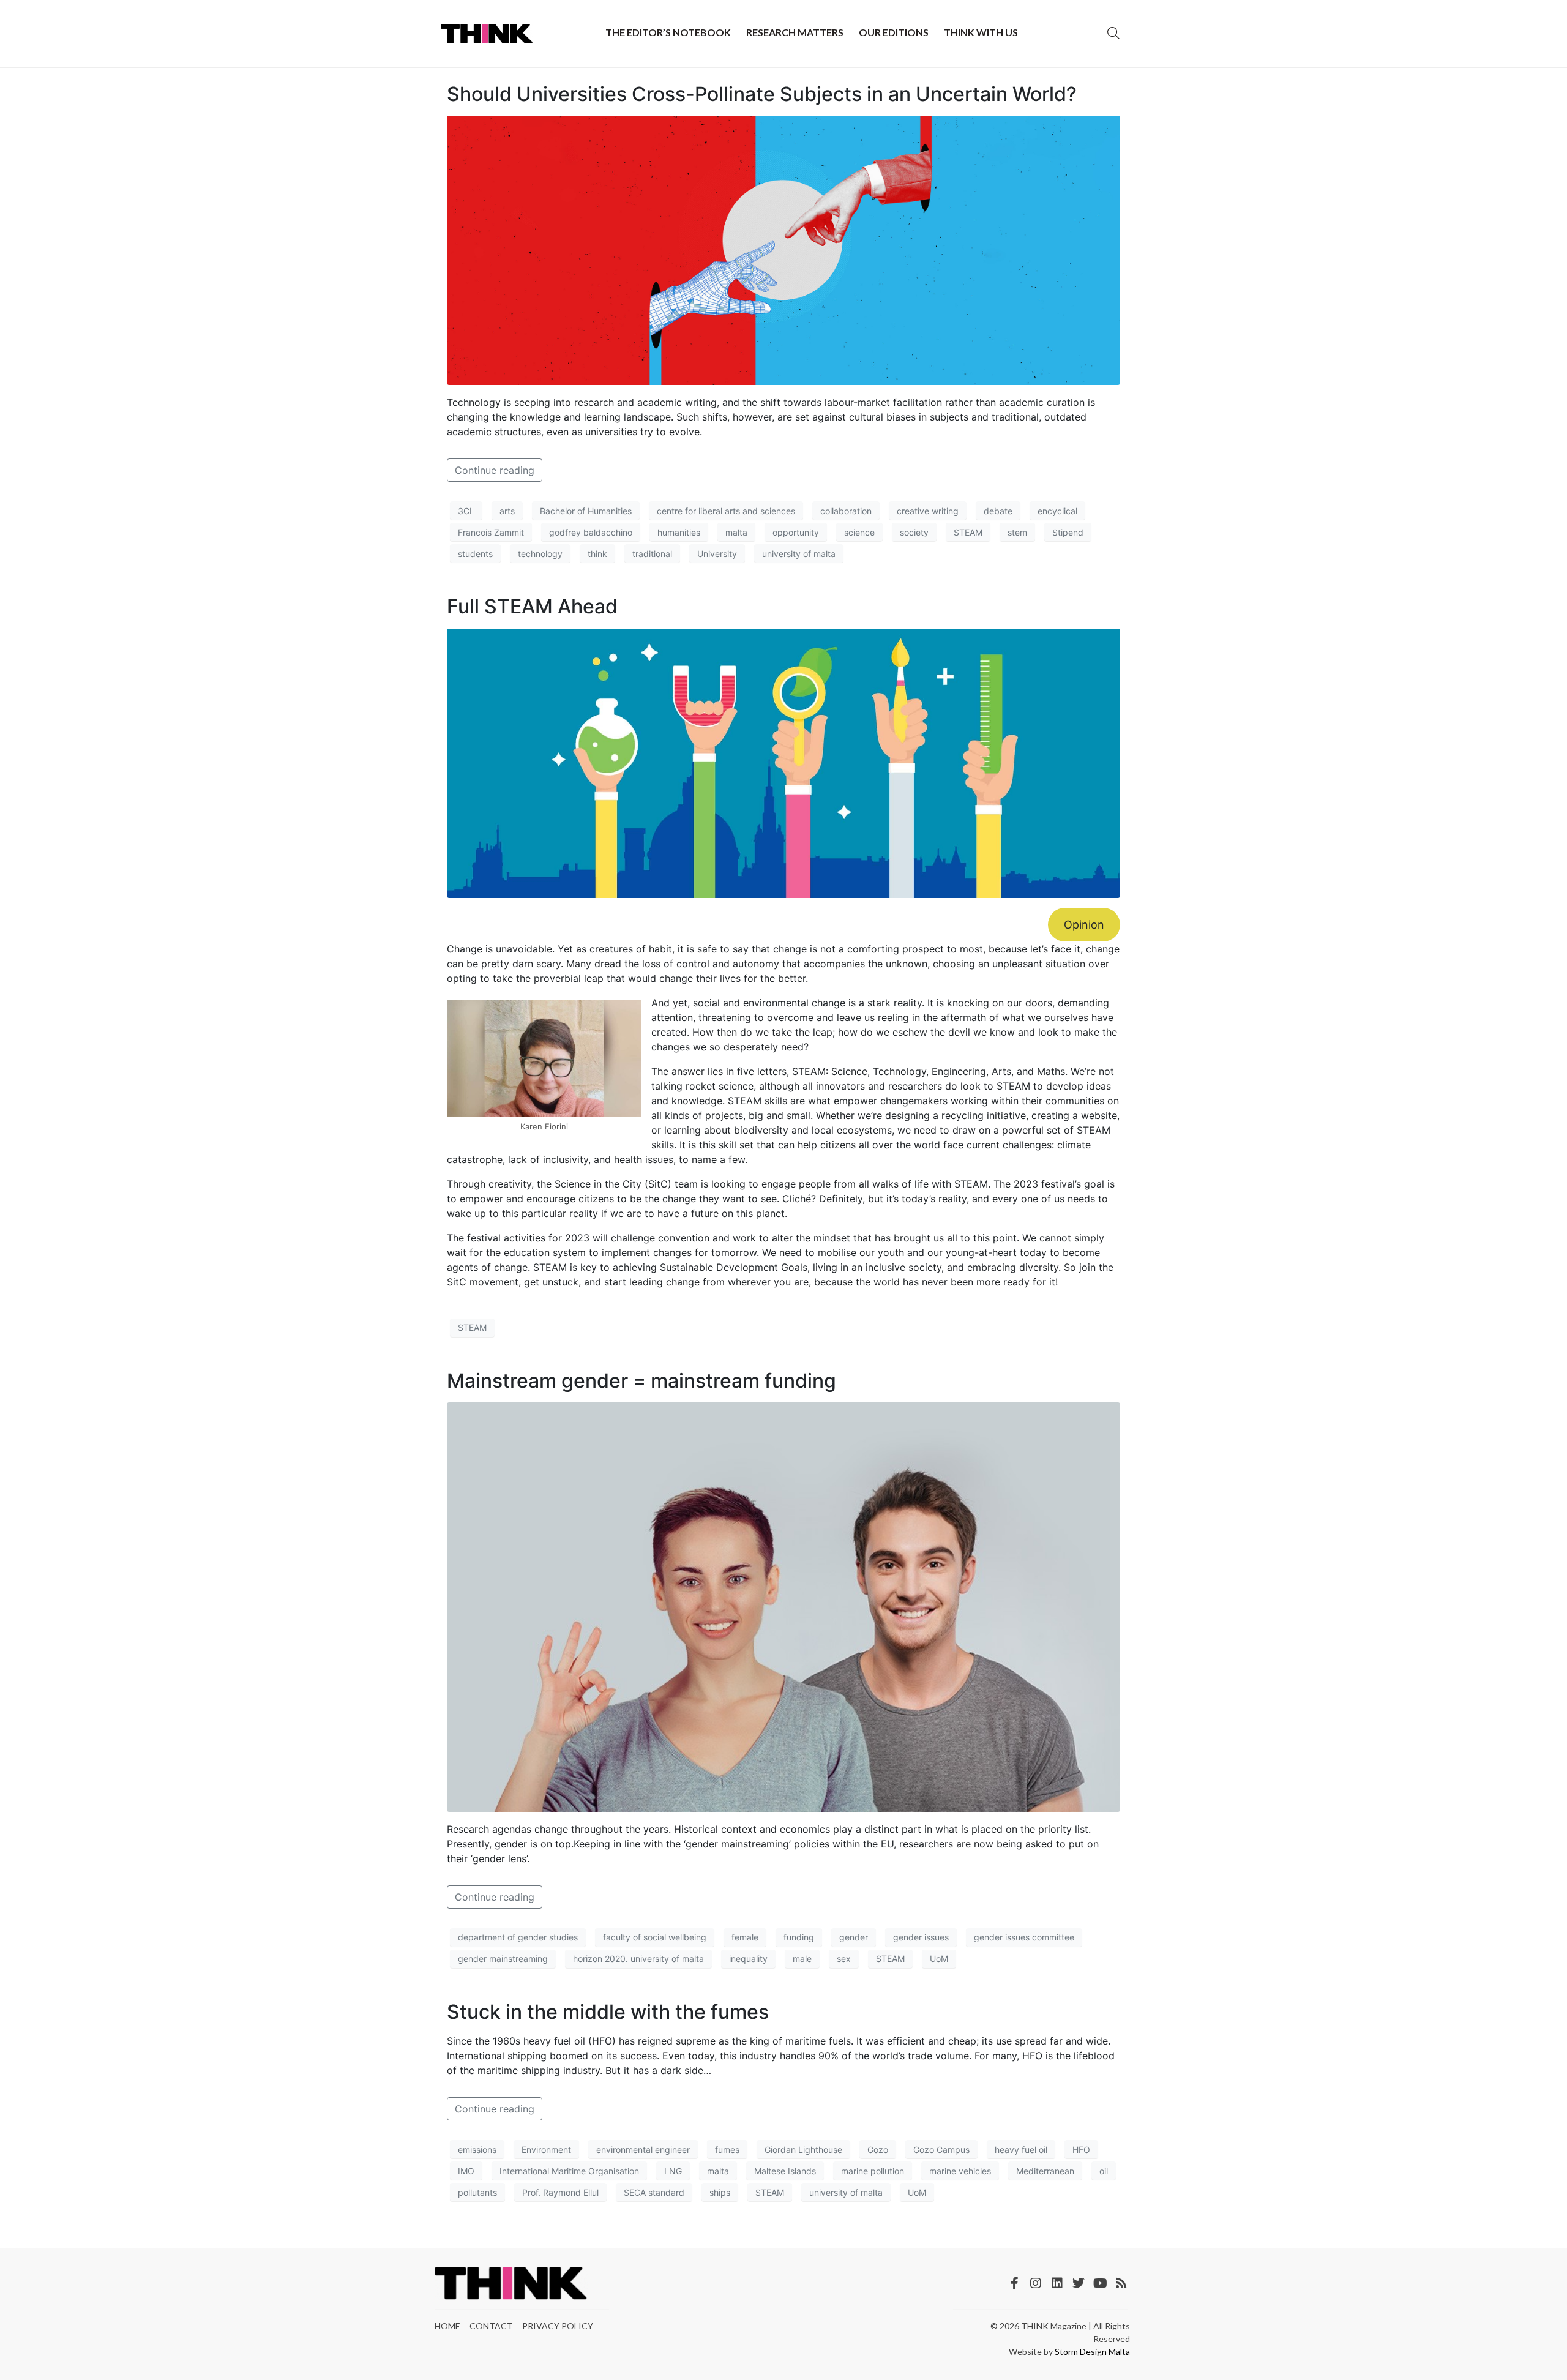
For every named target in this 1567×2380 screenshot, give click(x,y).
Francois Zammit (491, 532)
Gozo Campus (941, 2150)
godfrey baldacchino (591, 532)
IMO (466, 2171)
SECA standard (654, 2192)
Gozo (878, 2150)
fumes (727, 2150)
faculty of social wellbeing (655, 1937)
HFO (1081, 2150)
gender (854, 1937)
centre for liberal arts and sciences (726, 511)
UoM (939, 1959)
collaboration (846, 511)
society (914, 532)
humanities (679, 532)
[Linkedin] (1057, 2283)
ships (720, 2192)
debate (998, 511)
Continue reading (495, 470)
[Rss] (1121, 2283)
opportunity (796, 532)
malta (736, 532)
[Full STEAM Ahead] (783, 762)
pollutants (477, 2192)
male (802, 1959)
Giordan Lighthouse (803, 2150)
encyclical (1057, 511)
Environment (546, 2150)
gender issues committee (1024, 1937)
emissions (477, 2150)
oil (1104, 2171)
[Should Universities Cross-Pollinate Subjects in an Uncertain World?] (783, 250)
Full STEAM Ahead (532, 606)
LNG (673, 2171)
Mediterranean (1045, 2171)
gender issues (921, 1937)
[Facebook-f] (1014, 2283)
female (745, 1937)
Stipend (1068, 532)
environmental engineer (643, 2150)
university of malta (799, 554)
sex (844, 1959)
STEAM (968, 532)
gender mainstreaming (503, 1959)
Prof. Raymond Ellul (560, 2192)
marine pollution (873, 2171)
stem (1017, 532)
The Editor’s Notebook (668, 32)
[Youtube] (1100, 2283)
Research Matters (795, 32)
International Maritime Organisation (569, 2171)
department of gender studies (518, 1937)
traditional (652, 554)
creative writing (928, 511)
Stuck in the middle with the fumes (608, 2012)
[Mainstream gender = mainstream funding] (783, 1606)
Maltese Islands (785, 2171)
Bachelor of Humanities (586, 511)
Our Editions (894, 32)
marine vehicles (960, 2171)
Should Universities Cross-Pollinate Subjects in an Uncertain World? (762, 94)
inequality (748, 1959)
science (859, 532)
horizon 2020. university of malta (638, 1959)
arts (507, 511)
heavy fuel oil (1021, 2150)
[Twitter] (1079, 2283)
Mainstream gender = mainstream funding (641, 1381)
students (475, 554)
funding (799, 1937)
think (597, 554)
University (717, 554)
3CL (466, 511)
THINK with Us (981, 32)
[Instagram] (1036, 2283)
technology (540, 554)
